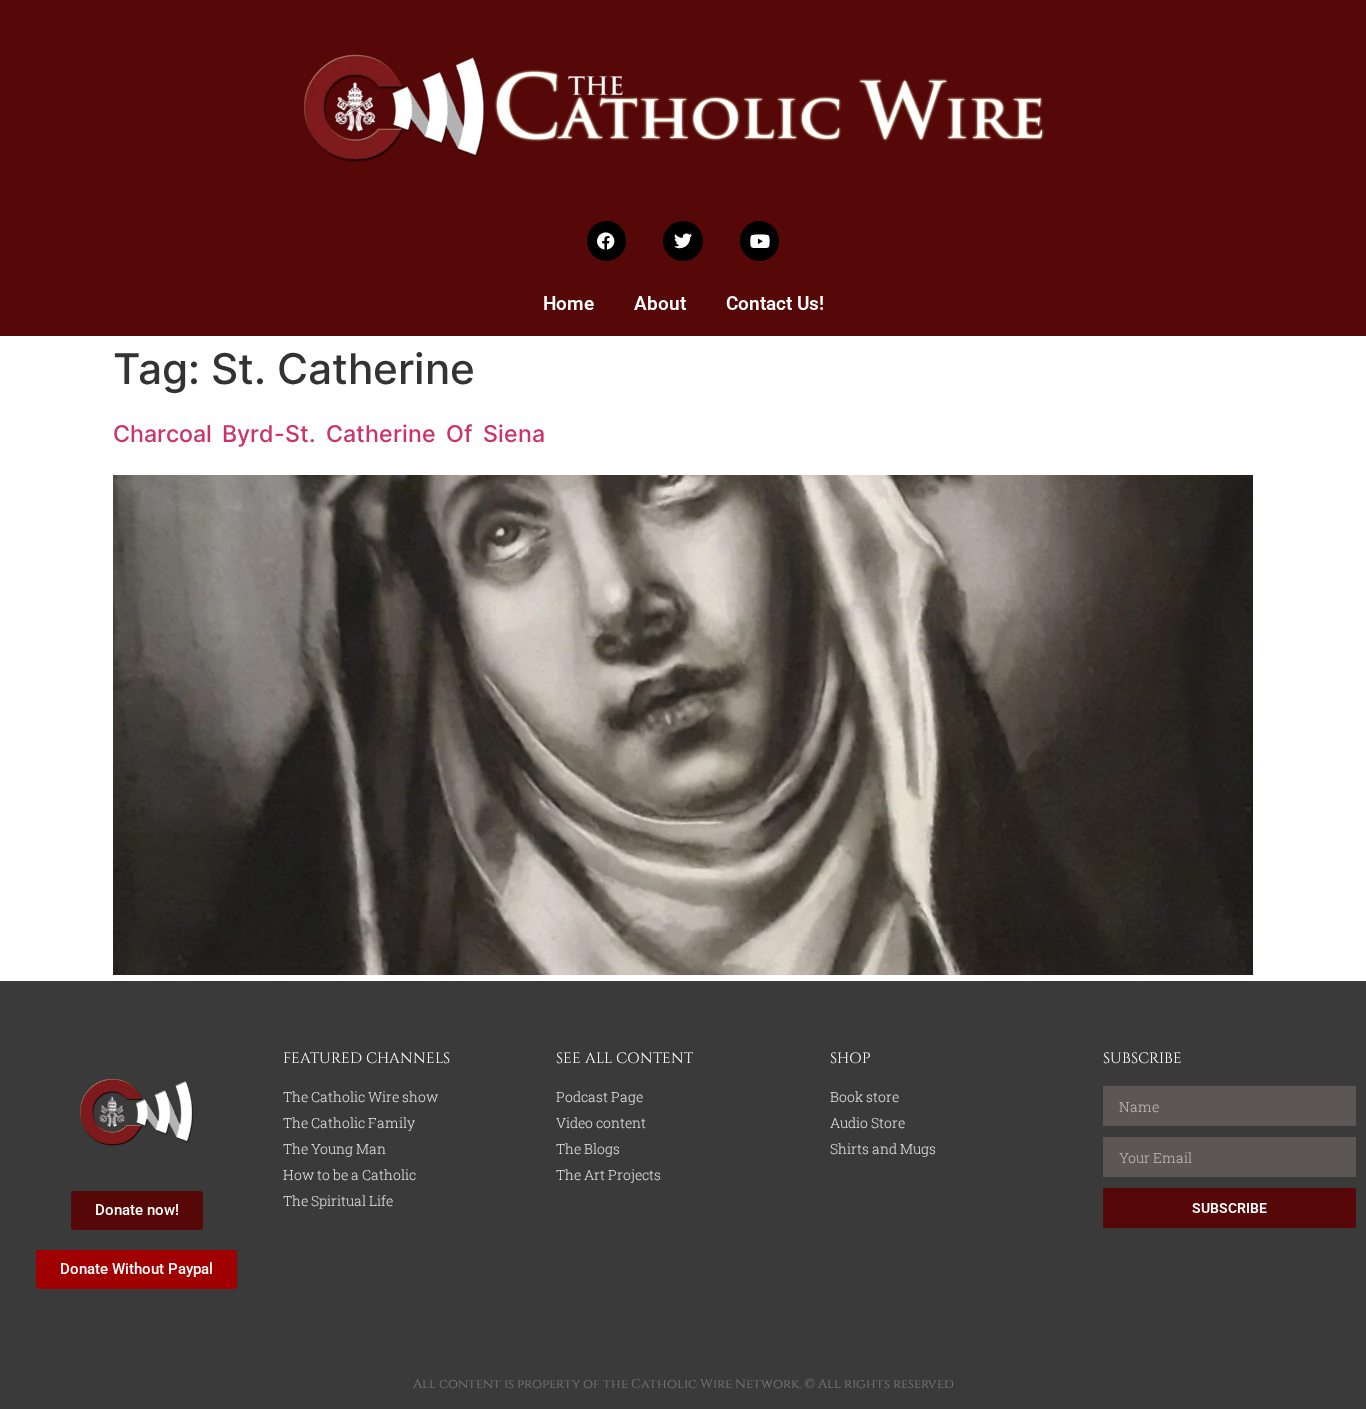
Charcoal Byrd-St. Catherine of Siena (329, 434)
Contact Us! (775, 303)
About (660, 303)
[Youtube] (760, 241)
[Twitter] (683, 241)
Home (568, 303)
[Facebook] (607, 241)
